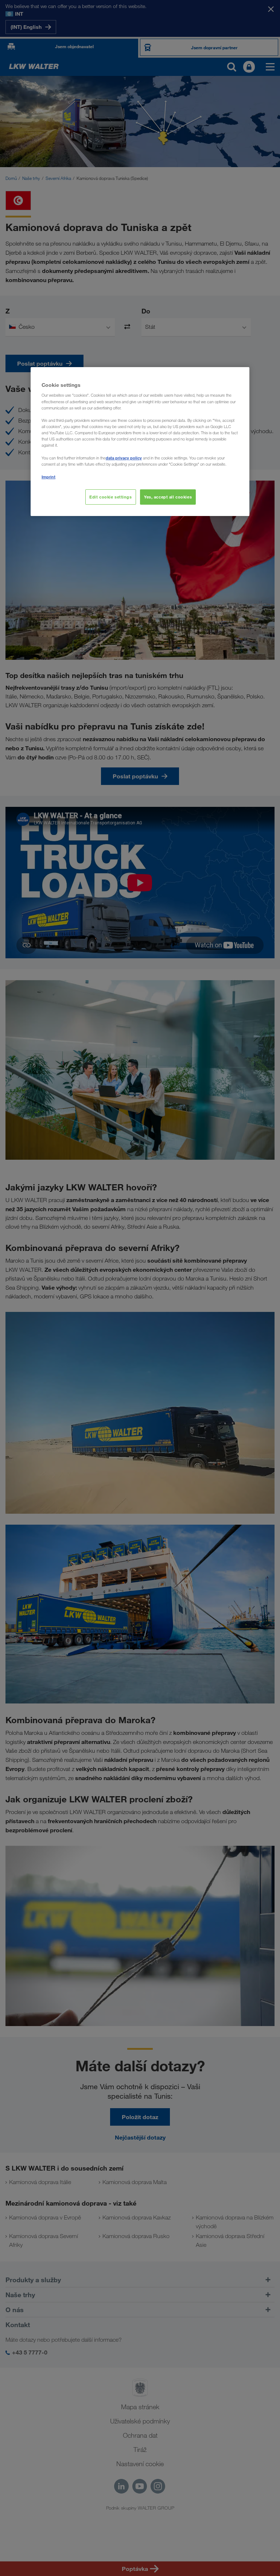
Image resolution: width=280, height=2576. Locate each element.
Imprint (48, 477)
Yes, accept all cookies (168, 497)
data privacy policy (124, 458)
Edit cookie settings (110, 497)
